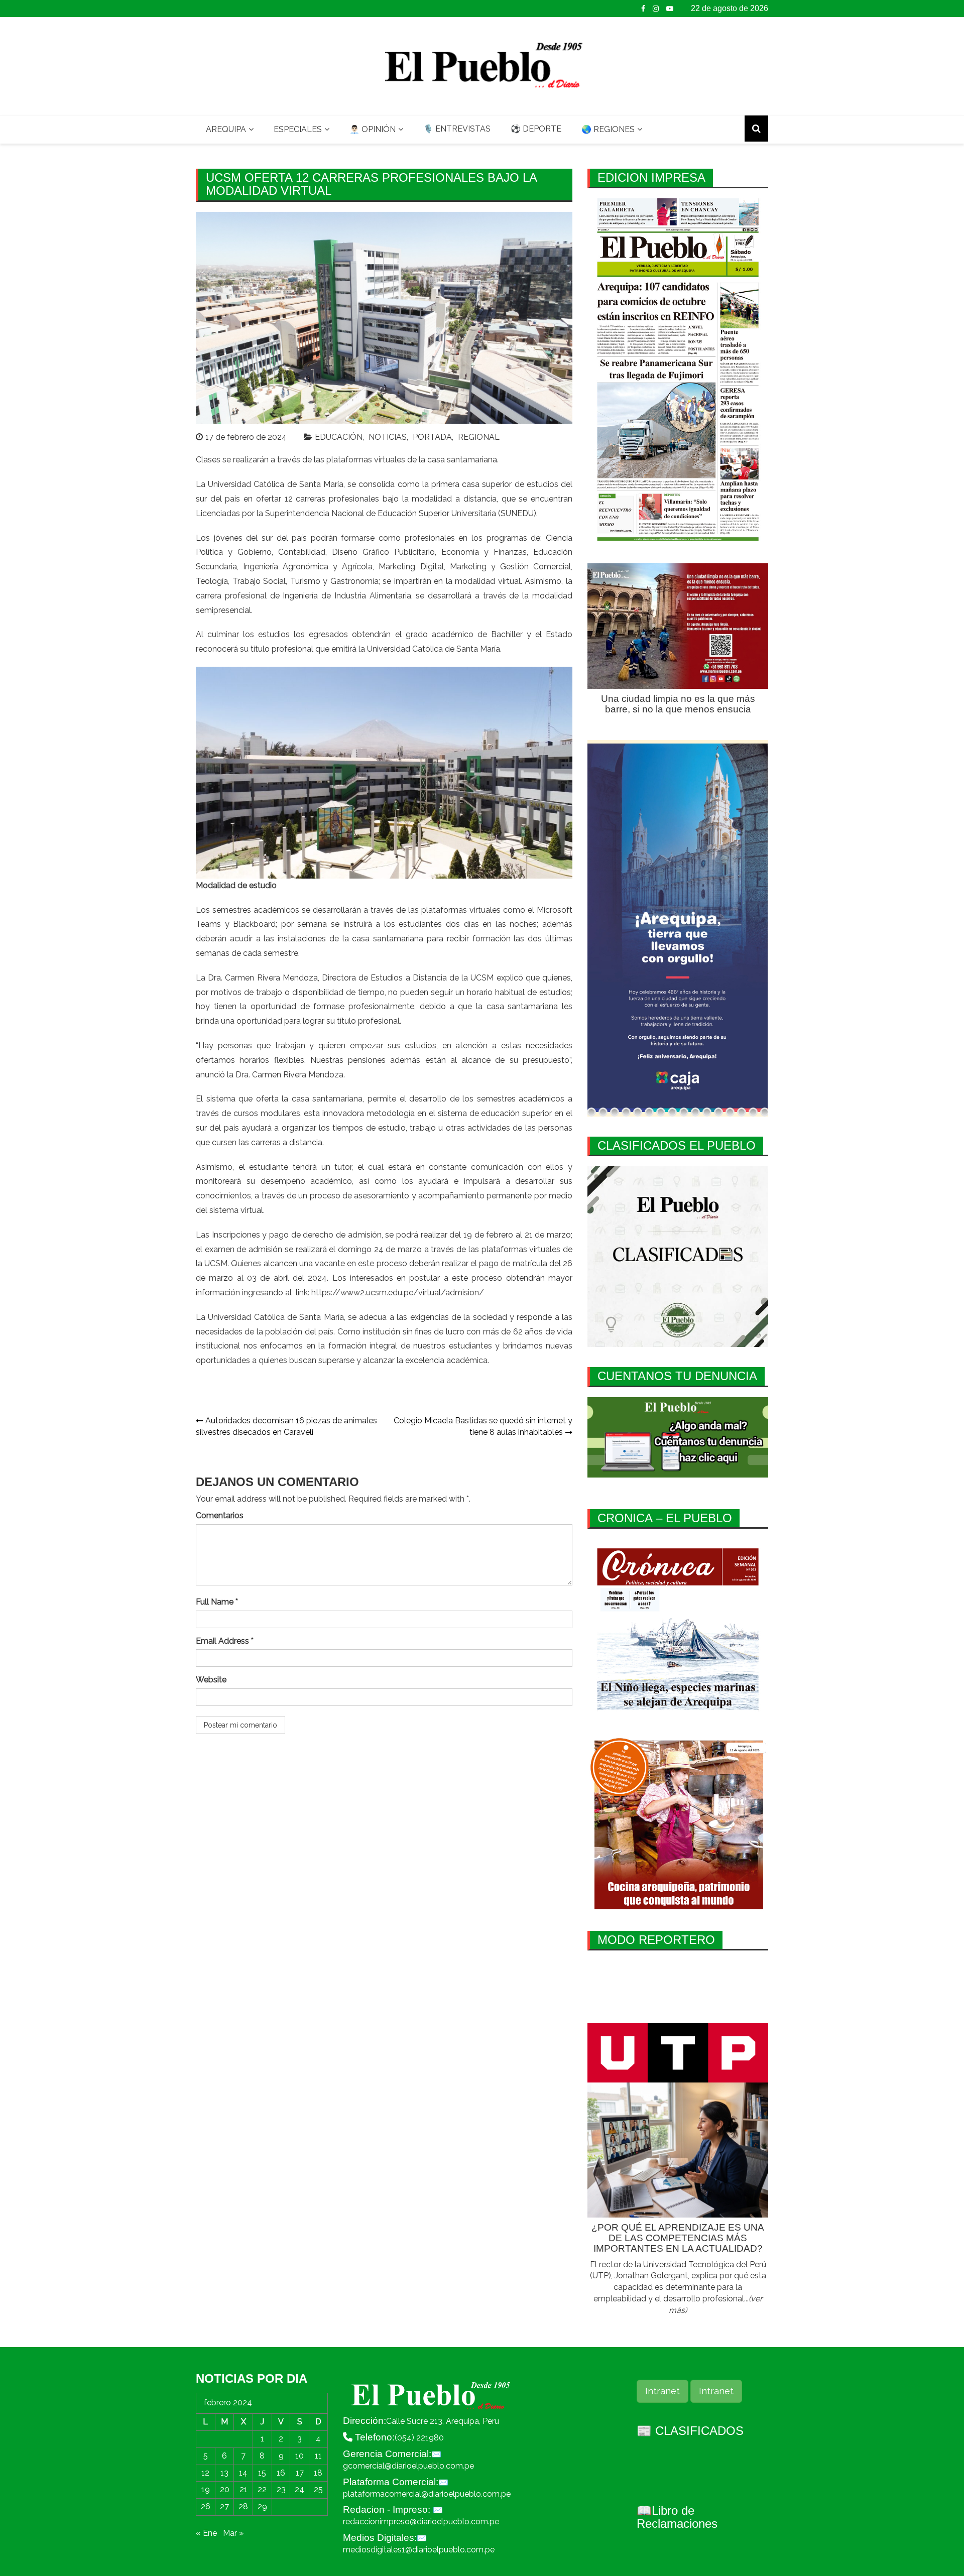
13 (224, 2473)
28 (243, 2506)
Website (211, 1680)
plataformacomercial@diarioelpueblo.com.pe (427, 2494)
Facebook (643, 9)
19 (206, 2489)
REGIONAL (479, 437)
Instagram (656, 9)
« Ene (206, 2533)
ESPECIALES (298, 129)
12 (205, 2473)
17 (300, 2473)
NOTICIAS (388, 437)
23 (281, 2489)
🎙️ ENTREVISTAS (457, 129)
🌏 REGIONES (608, 129)
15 (262, 2473)
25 (318, 2489)
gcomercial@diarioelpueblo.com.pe (408, 2466)
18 (318, 2473)
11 (318, 2456)
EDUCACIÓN (339, 437)
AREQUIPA (226, 129)
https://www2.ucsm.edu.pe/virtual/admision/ (398, 1293)
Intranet (662, 2391)
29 (262, 2506)
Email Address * (225, 1641)
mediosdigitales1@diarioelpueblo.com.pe (419, 2550)
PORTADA (432, 437)
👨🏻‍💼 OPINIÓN (373, 129)
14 (243, 2473)
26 (206, 2506)
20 (225, 2489)
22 (262, 2489)
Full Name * (217, 1602)
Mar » (233, 2533)
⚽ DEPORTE (536, 129)
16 (281, 2473)
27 (224, 2506)
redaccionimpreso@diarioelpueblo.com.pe (421, 2522)
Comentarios (220, 1515)
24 (299, 2489)
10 (299, 2456)
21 (244, 2489)
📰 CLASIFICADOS (690, 2431)
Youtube (670, 9)
